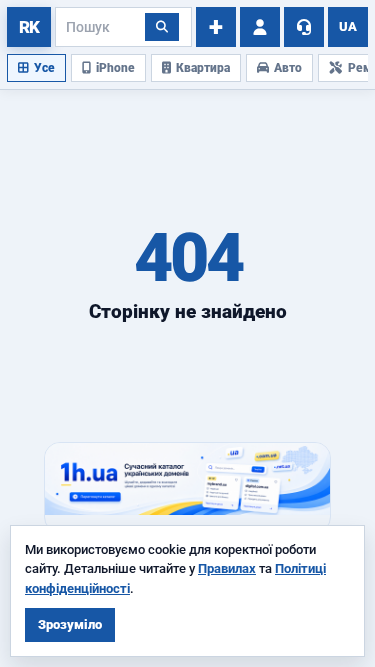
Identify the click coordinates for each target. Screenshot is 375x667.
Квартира (203, 68)
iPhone (115, 68)
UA (348, 26)
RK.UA (29, 27)
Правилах (227, 568)
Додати (216, 27)
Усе (44, 68)
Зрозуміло (70, 624)
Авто (288, 68)
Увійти (260, 27)
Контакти (304, 27)
